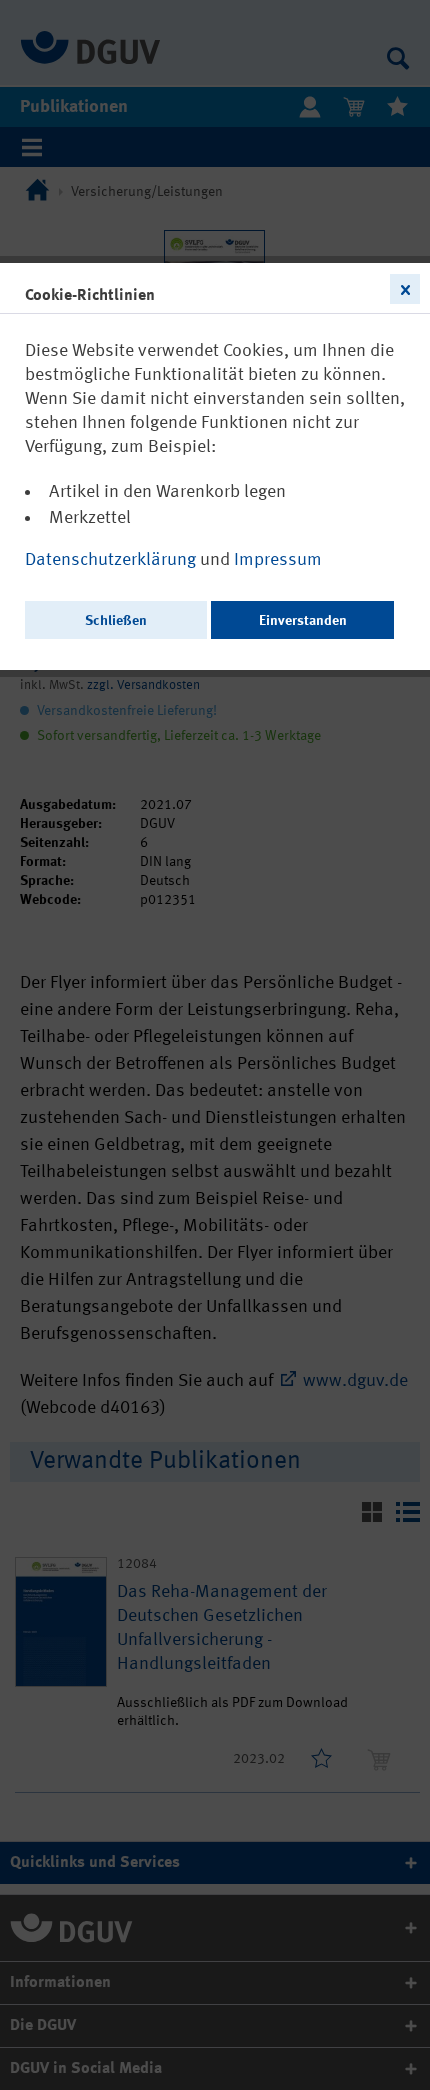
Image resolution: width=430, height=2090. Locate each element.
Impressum (278, 560)
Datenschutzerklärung (112, 560)
